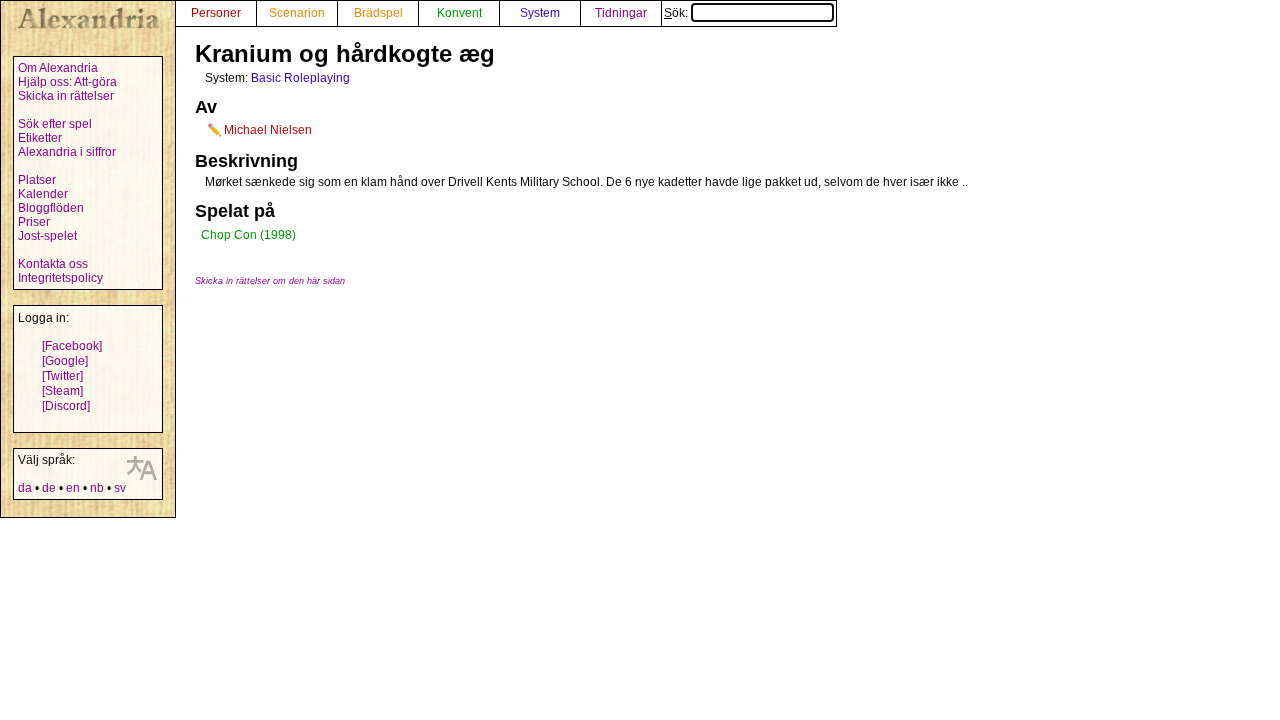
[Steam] (62, 391)
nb (97, 488)
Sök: (677, 13)
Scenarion (297, 13)
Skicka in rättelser (66, 96)
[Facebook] (72, 346)
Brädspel (378, 13)
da (25, 488)
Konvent (459, 13)
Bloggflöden (51, 208)
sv (120, 488)
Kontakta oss (53, 264)
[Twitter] (62, 376)
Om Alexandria (58, 68)
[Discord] (66, 406)
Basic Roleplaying (300, 78)
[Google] (65, 361)
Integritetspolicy (60, 278)
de (49, 488)
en (73, 488)
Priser (34, 222)
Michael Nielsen (268, 130)
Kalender (43, 194)
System (540, 13)
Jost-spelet (47, 236)
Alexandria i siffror (67, 152)
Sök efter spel (55, 124)
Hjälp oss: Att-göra (67, 82)
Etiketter (40, 138)
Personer (216, 13)
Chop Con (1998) (248, 235)
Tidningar (621, 13)
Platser (37, 180)
